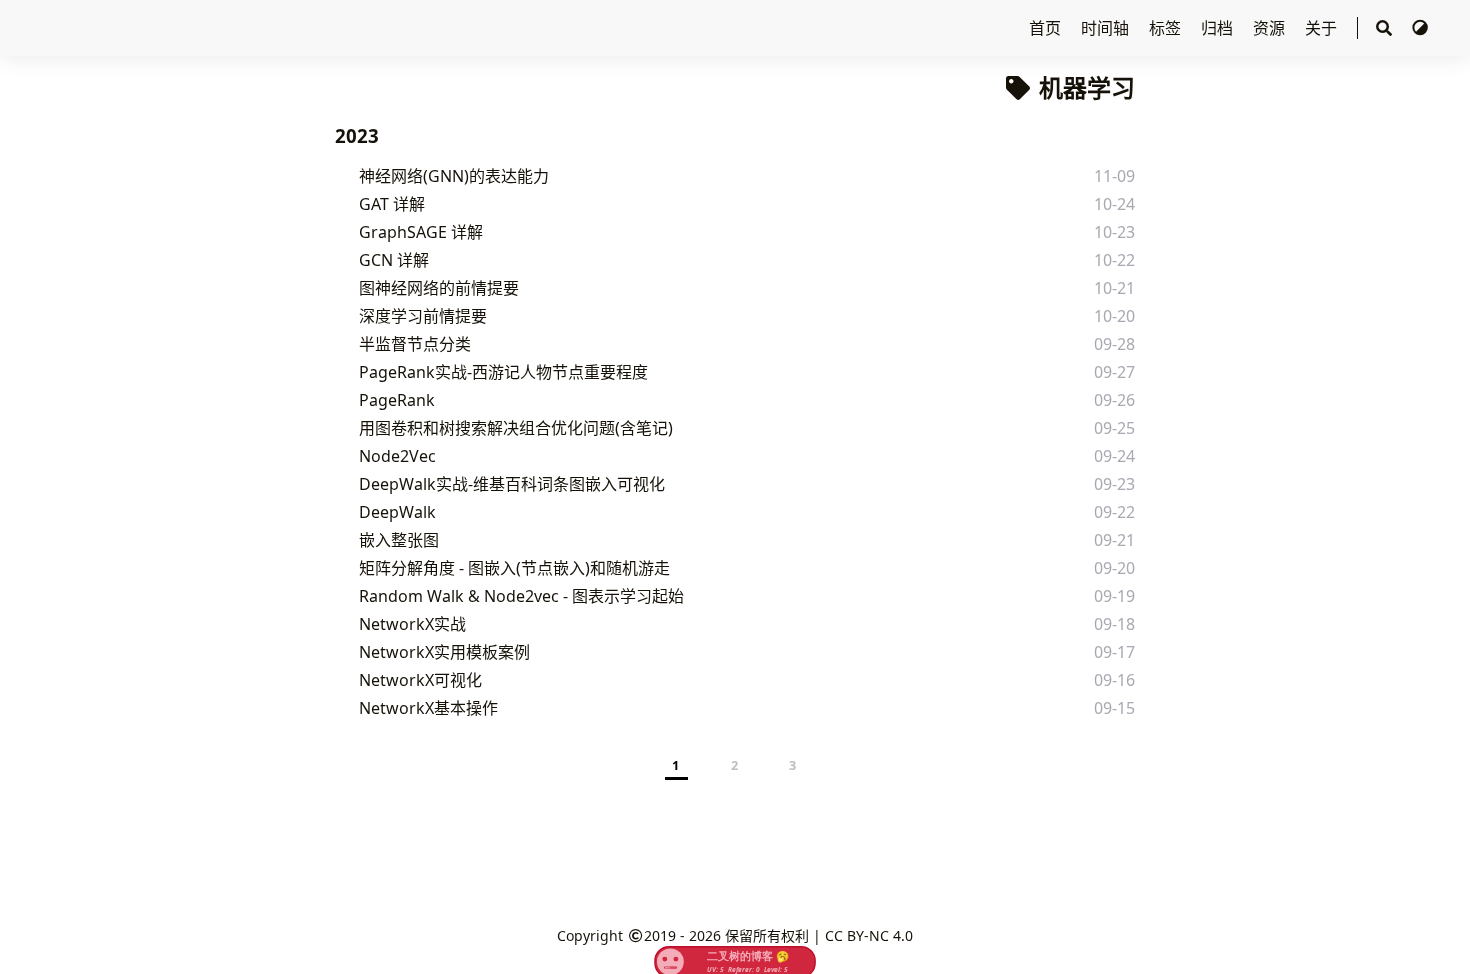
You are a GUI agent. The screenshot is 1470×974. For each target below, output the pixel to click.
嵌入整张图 (399, 540)
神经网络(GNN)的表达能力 (454, 176)
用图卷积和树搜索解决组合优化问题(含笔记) (516, 428)
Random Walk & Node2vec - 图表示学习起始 (521, 596)
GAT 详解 (392, 204)
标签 (1167, 28)
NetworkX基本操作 (428, 708)
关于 (1323, 28)
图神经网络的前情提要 (439, 288)
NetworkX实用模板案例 (444, 652)
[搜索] (1384, 28)
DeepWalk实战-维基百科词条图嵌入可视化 (512, 484)
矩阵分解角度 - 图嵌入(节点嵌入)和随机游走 (514, 568)
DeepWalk (397, 512)
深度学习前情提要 (423, 316)
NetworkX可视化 (420, 680)
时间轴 (1107, 28)
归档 (1219, 28)
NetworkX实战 (412, 624)
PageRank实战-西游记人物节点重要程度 (503, 372)
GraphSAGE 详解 (421, 232)
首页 (1047, 28)
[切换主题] (1420, 28)
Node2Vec (397, 456)
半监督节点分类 (415, 344)
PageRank (397, 400)
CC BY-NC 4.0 (869, 935)
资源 (1271, 28)
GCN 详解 (394, 260)
